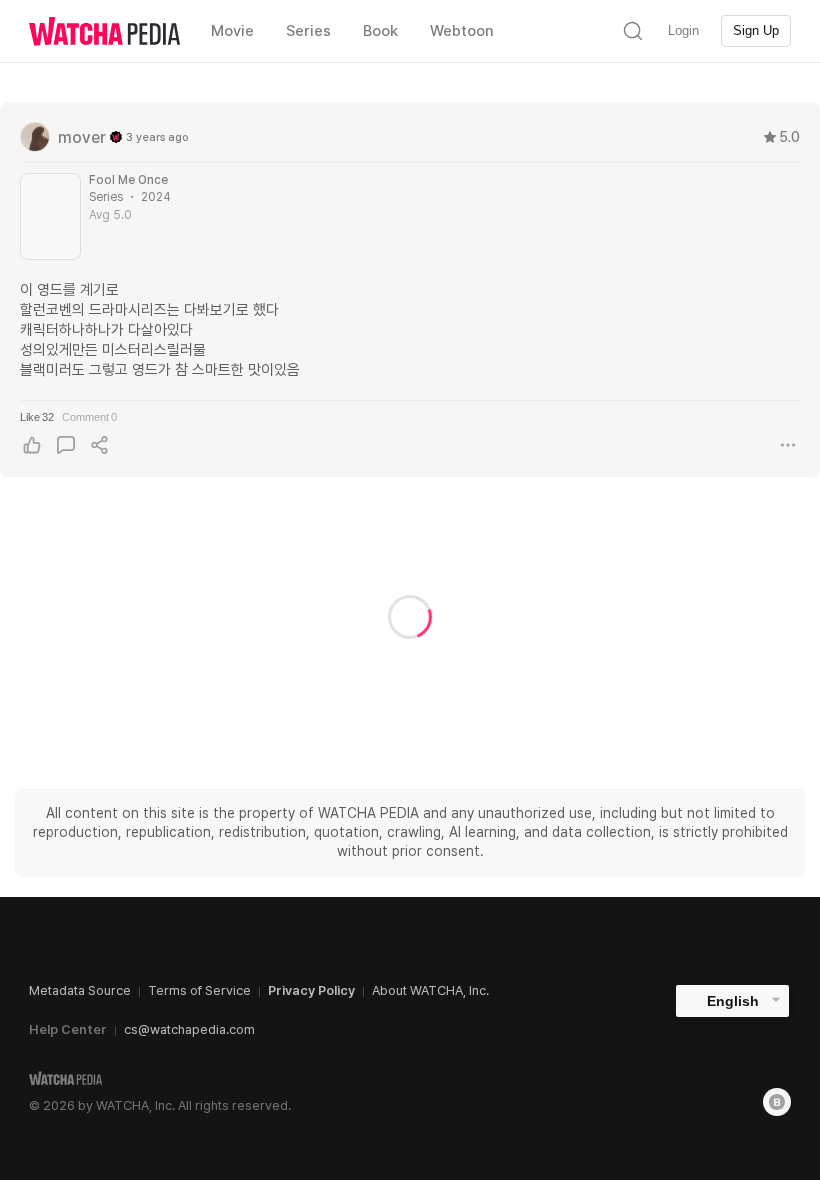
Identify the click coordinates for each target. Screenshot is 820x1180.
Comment (89, 417)
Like (37, 417)
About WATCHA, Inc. (430, 990)
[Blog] (777, 1102)
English (733, 1001)
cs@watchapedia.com (189, 1029)
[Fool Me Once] (50, 216)
